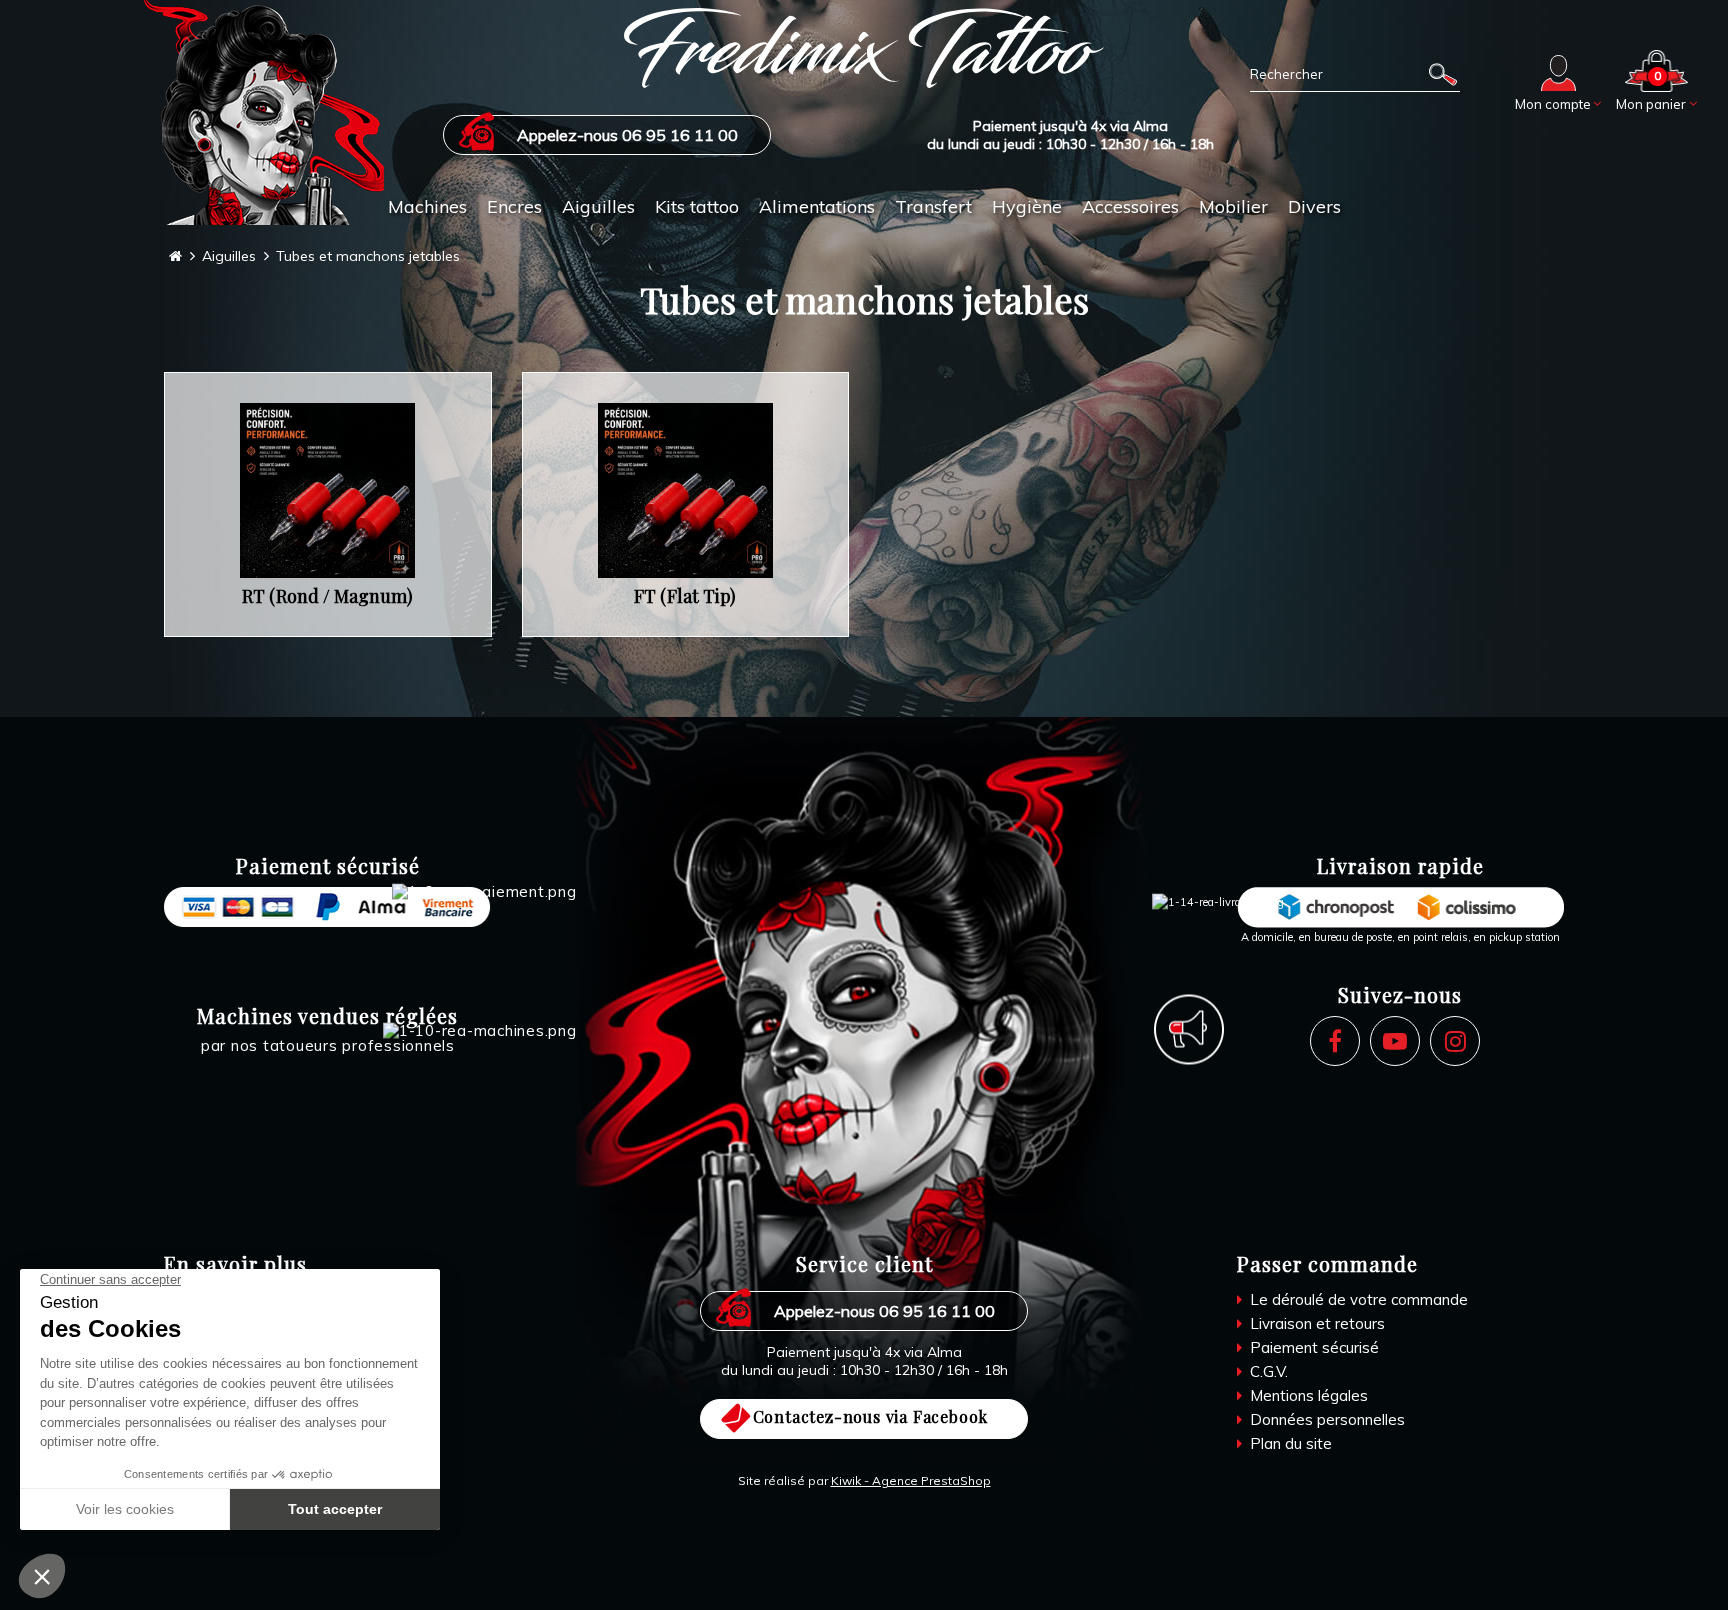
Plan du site (1289, 1443)
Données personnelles (1325, 1419)
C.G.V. (1267, 1371)
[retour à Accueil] (175, 256)
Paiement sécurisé (1312, 1347)
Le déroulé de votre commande (1357, 1299)
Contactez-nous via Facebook (871, 1416)
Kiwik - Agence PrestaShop (911, 1480)
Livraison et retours (1315, 1323)
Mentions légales (1307, 1395)
